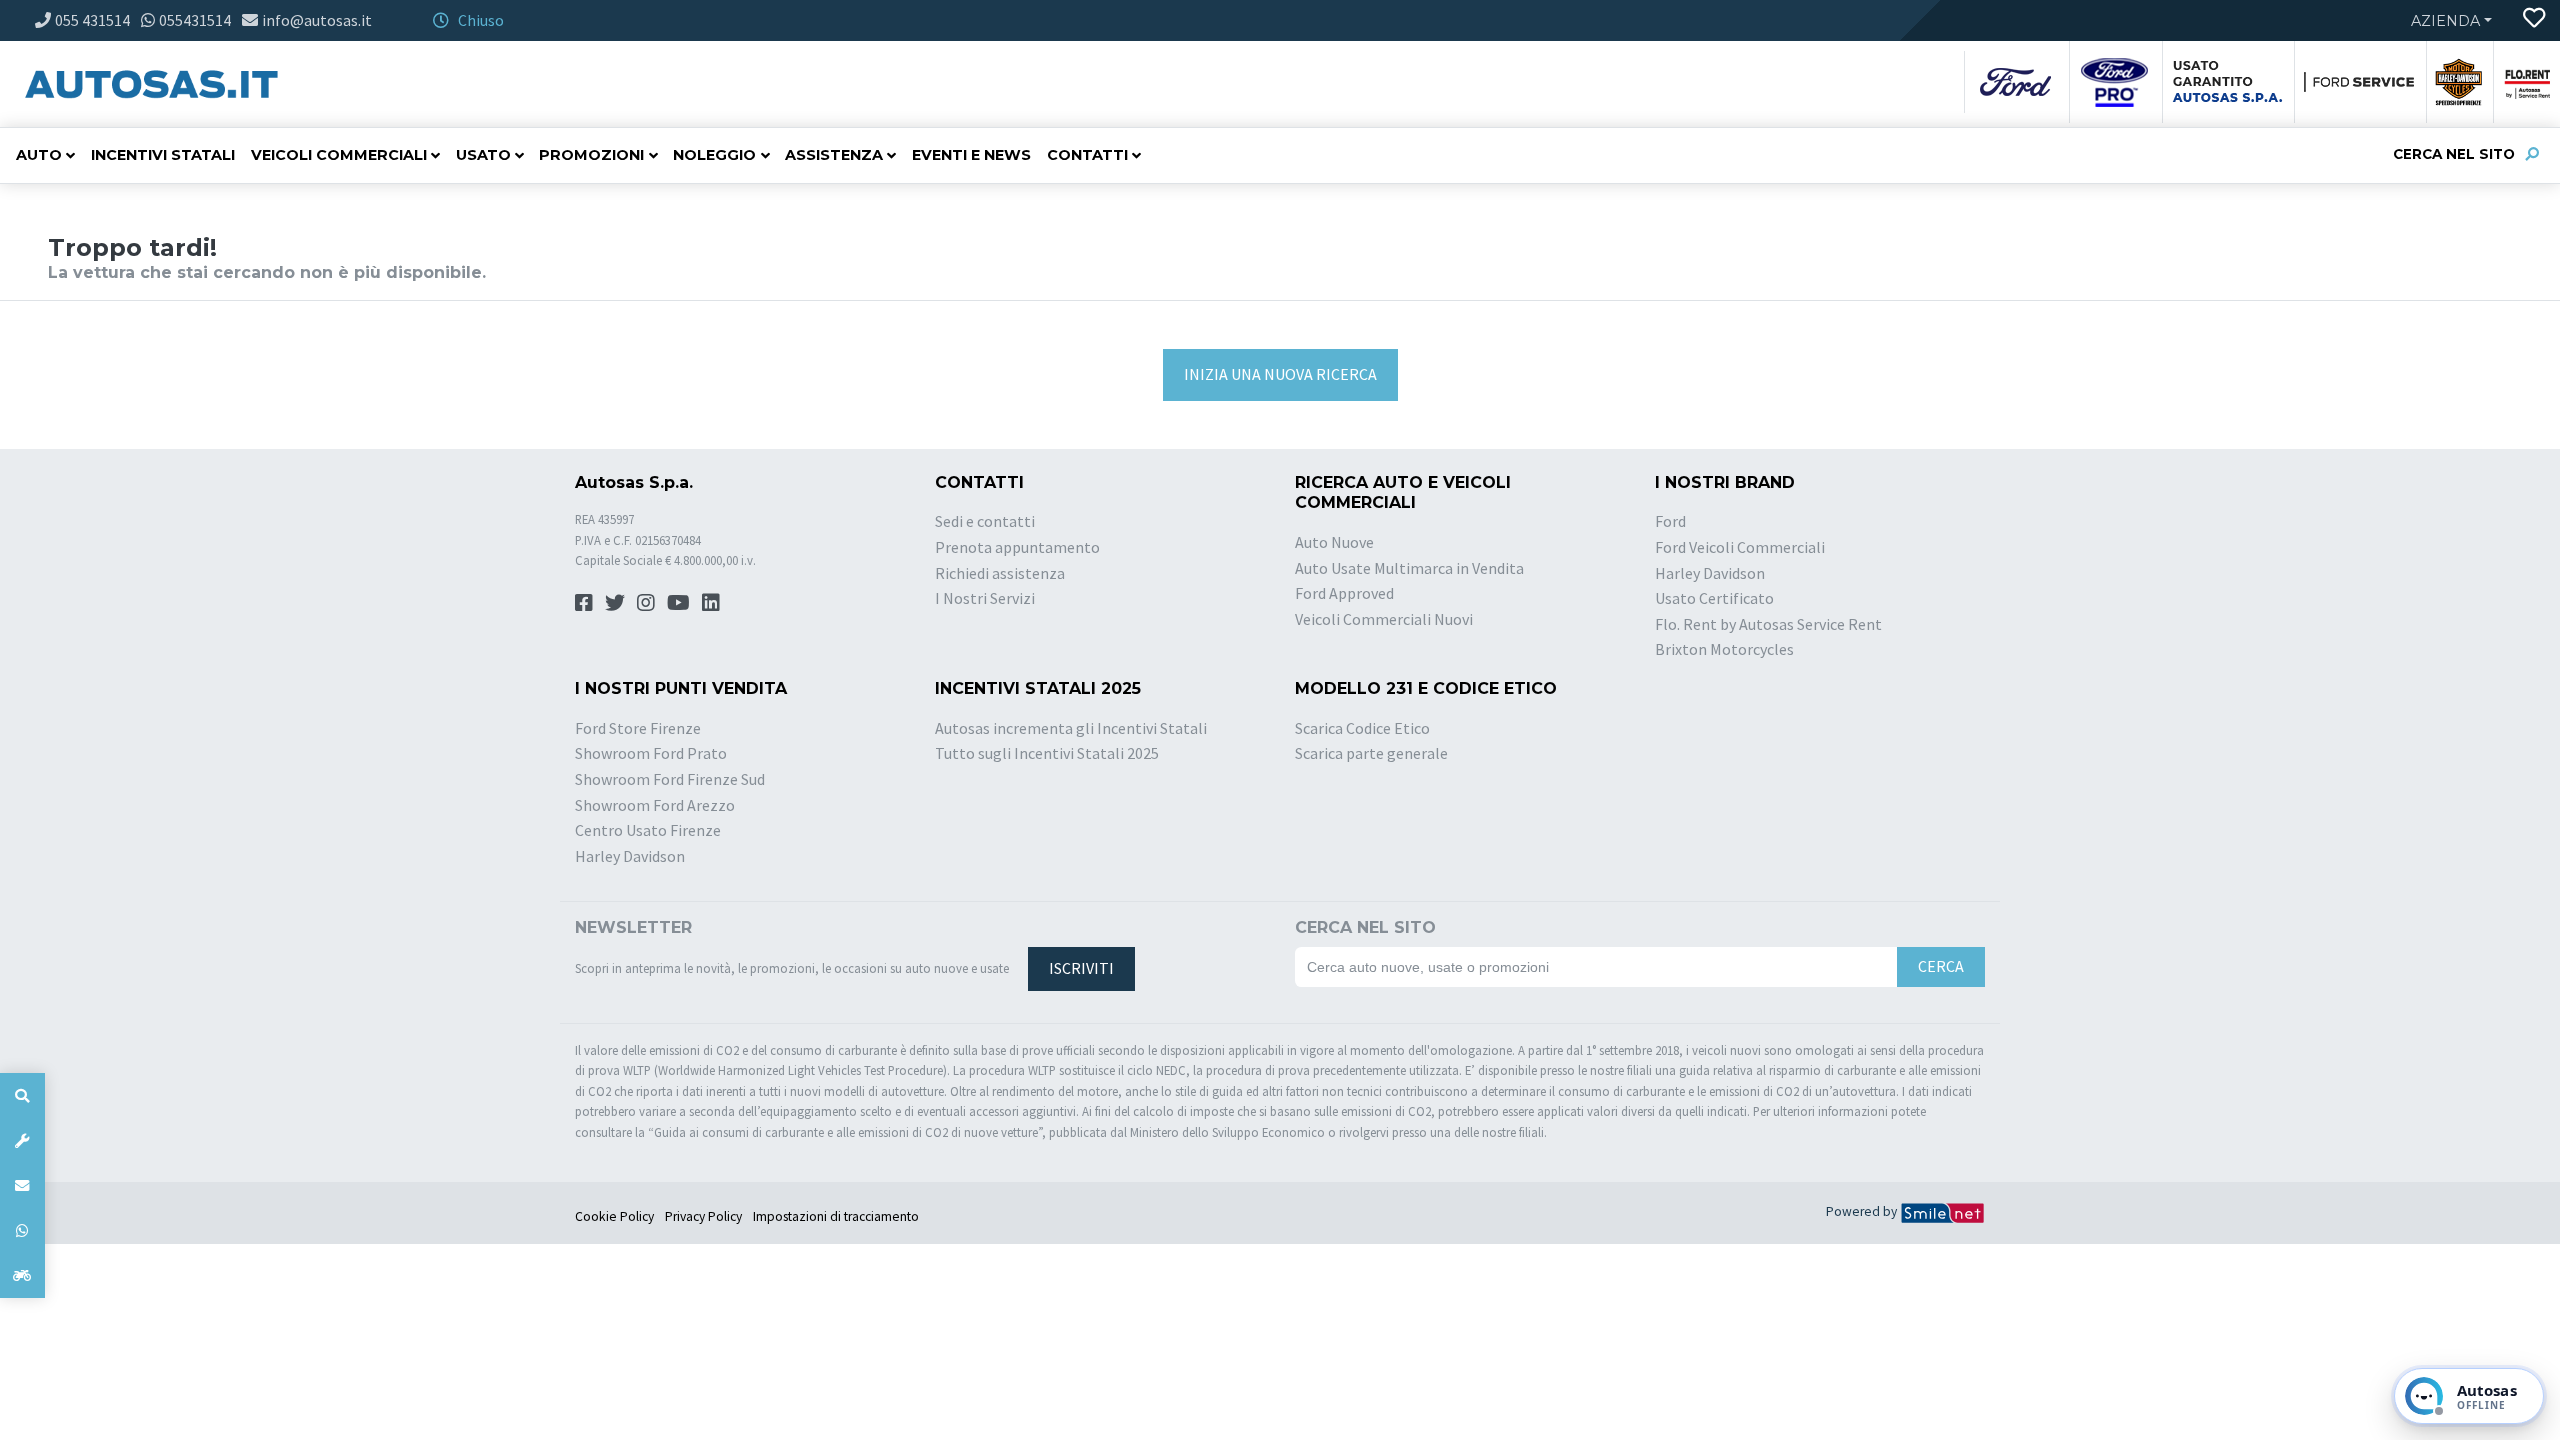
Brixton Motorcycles (1724, 649)
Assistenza (834, 155)
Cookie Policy (614, 1216)
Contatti (1087, 155)
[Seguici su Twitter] (615, 602)
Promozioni (591, 155)
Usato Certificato (1714, 598)
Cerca (1941, 966)
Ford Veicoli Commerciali (1740, 547)
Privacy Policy (703, 1216)
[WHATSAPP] (22, 1230)
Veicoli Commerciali (339, 155)
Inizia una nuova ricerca (1280, 374)
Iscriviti (1081, 968)
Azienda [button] (2445, 21)
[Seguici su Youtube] (678, 602)
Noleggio (714, 155)
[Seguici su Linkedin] (711, 602)
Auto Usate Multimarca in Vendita (1409, 568)
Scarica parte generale (1371, 753)
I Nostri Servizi (985, 598)
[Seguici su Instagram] (646, 602)
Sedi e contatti (985, 521)
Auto (39, 155)
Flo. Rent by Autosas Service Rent (1768, 624)
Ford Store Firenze (638, 728)
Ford (1670, 521)
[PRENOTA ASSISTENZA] (22, 1140)
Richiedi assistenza (1000, 573)
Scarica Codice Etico (1362, 728)
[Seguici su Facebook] (584, 602)
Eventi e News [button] (971, 155)
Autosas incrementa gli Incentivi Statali (1071, 728)
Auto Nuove (1334, 542)
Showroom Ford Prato (651, 753)
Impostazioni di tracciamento (836, 1216)
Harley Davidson (1710, 573)
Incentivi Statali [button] (163, 155)
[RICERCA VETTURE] (22, 1095)
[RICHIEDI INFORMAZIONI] (22, 1185)
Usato (483, 155)
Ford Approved (1344, 593)
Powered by (1863, 1211)
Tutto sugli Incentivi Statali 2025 (1047, 753)
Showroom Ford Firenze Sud (670, 779)
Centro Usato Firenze (648, 830)
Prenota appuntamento (1017, 547)
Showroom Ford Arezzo (655, 805)
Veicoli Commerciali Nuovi (1384, 619)
